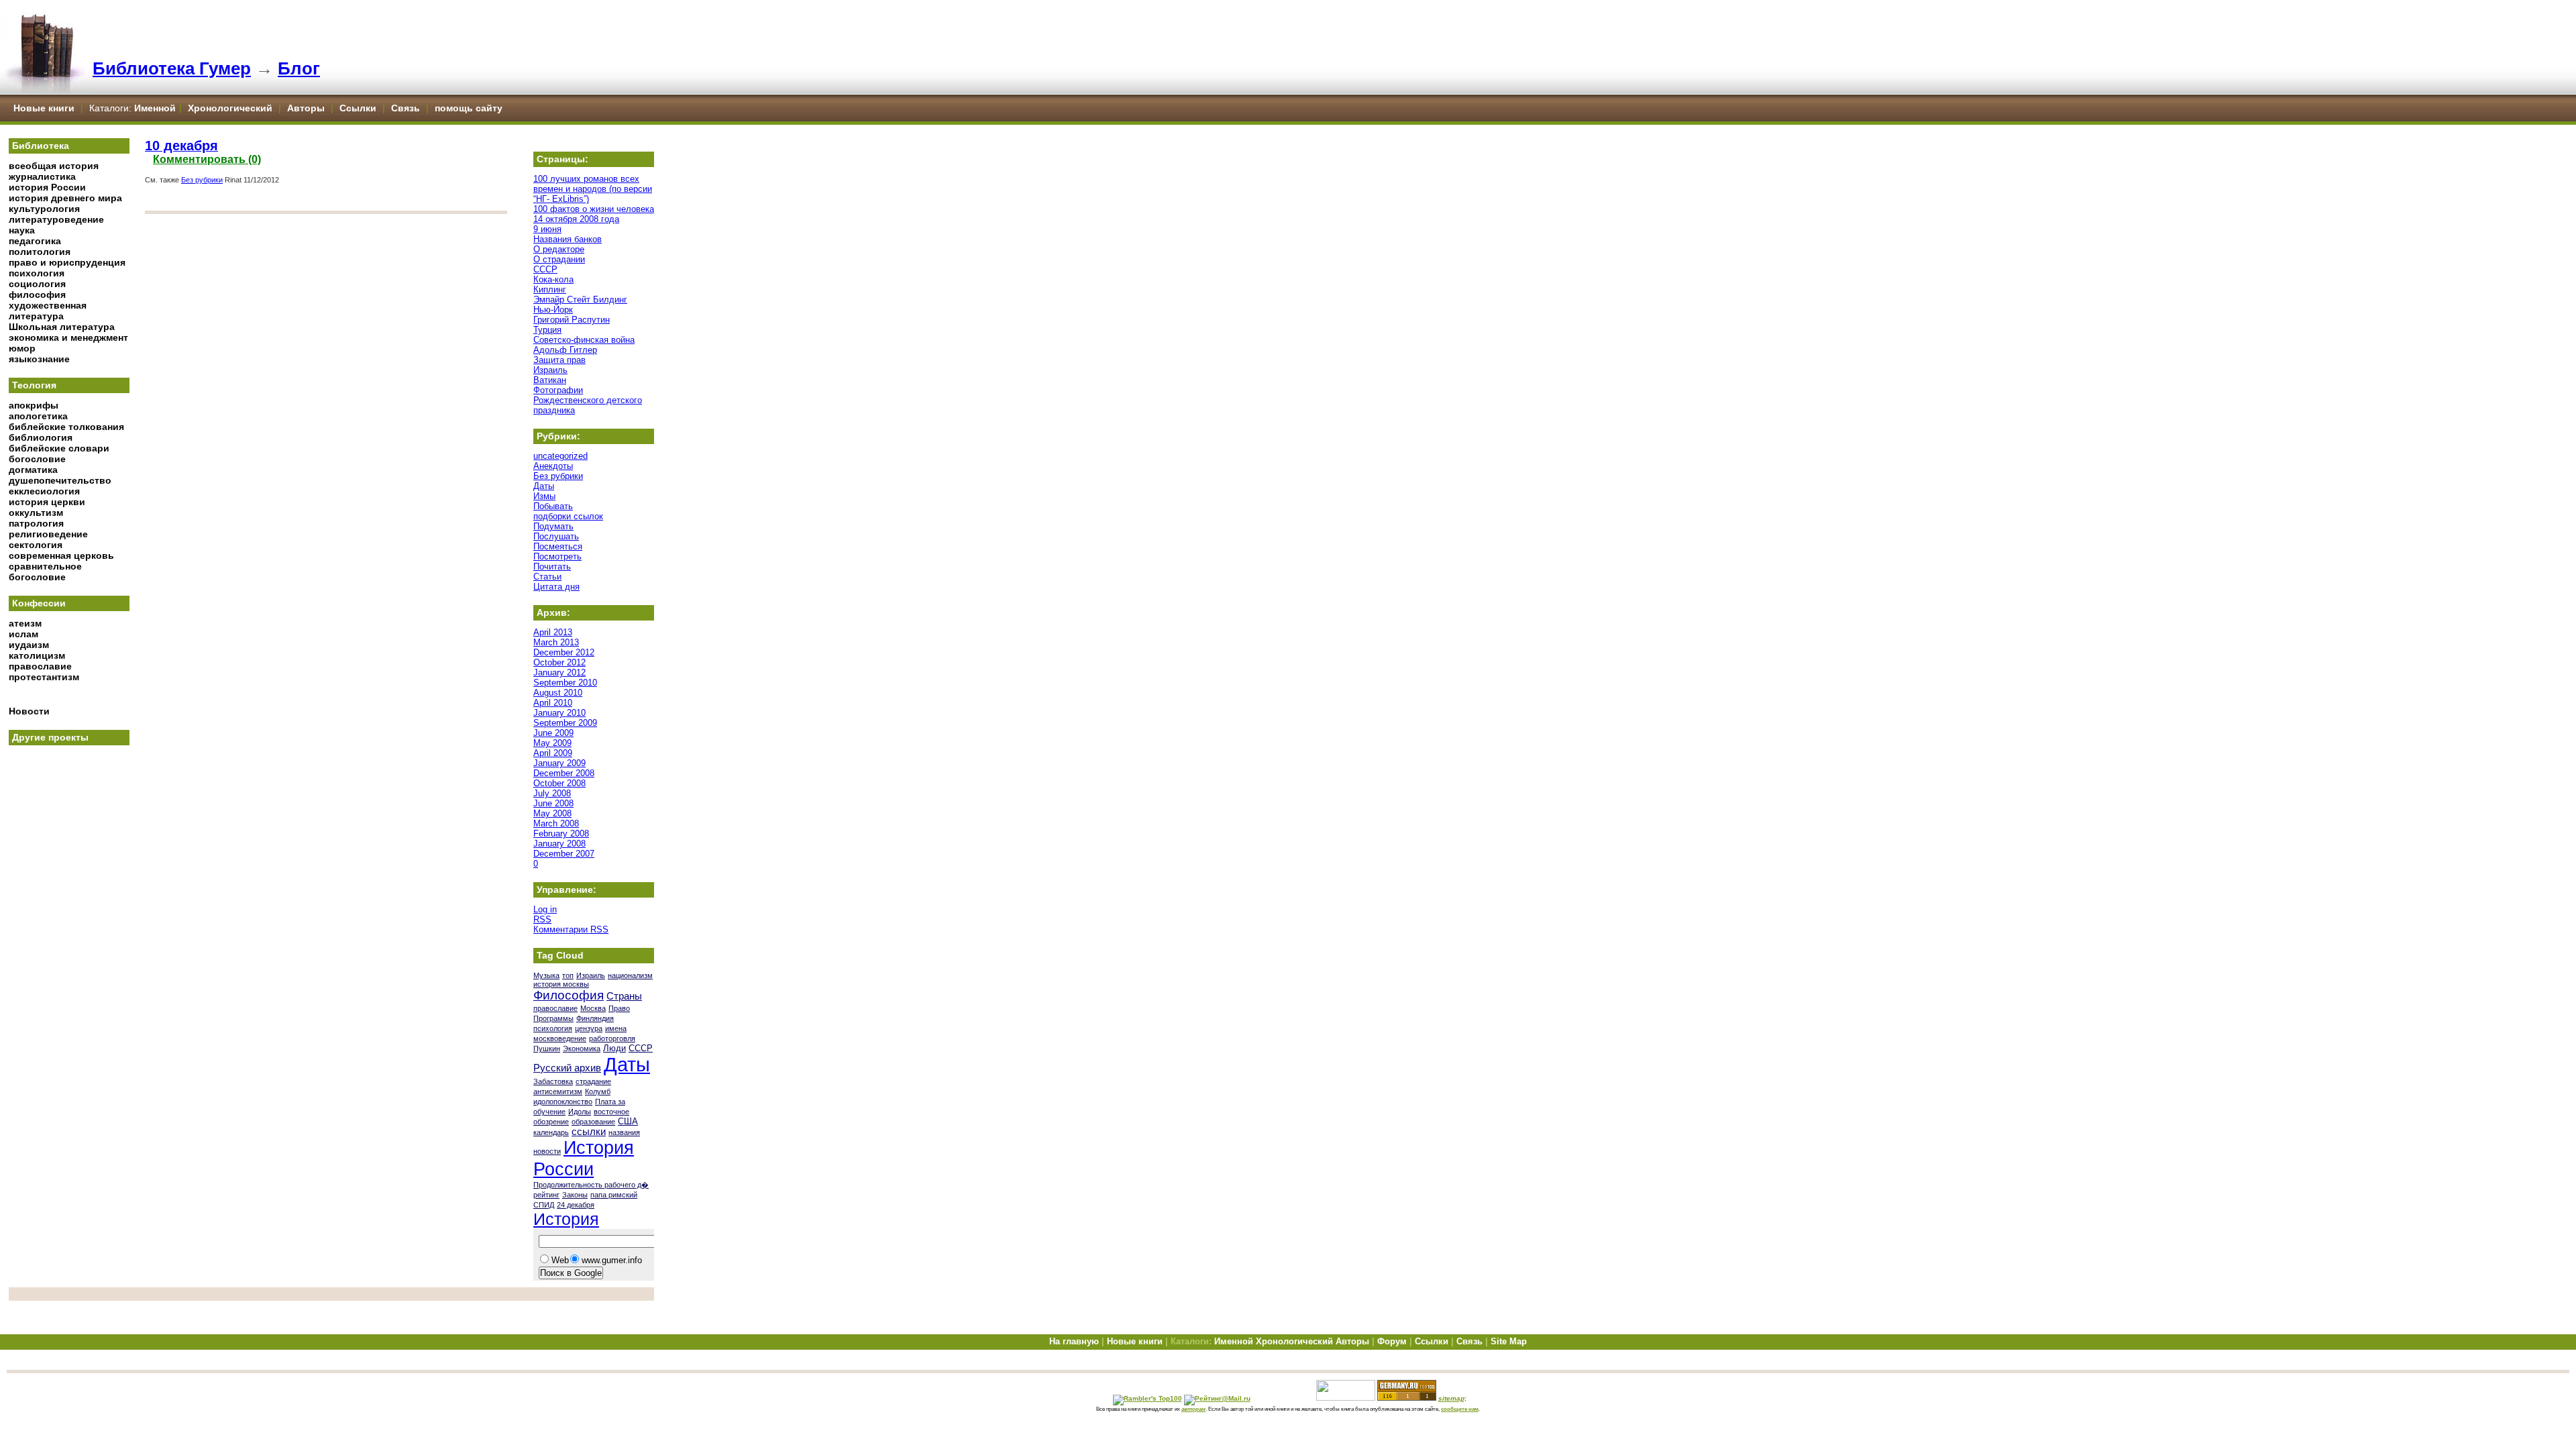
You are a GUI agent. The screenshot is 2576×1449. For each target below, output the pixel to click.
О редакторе (559, 249)
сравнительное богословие (45, 572)
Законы (575, 1195)
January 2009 (559, 763)
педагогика (35, 241)
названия (624, 1132)
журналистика (42, 176)
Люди (614, 1048)
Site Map (1509, 1341)
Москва (593, 1008)
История (566, 1219)
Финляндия (595, 1018)
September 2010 (565, 683)
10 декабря (181, 146)
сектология (36, 545)
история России (47, 187)
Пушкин (547, 1049)
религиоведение (48, 534)
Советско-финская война (584, 340)
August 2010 (558, 693)
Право (619, 1008)
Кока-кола (553, 279)
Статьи (547, 577)
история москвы (561, 984)
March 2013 (556, 642)
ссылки (589, 1132)
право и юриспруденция (67, 262)
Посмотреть (557, 556)
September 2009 (565, 723)
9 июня (547, 229)
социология (37, 284)
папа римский (614, 1195)
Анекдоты (553, 466)
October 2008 (559, 783)
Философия (569, 995)
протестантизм (44, 677)
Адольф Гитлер (565, 350)
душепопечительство (60, 480)
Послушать (556, 536)
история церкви (47, 502)
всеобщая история (54, 166)
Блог (299, 68)
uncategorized (560, 456)
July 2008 (552, 793)
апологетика (38, 416)
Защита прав (559, 360)
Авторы (307, 108)
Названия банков (568, 239)
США (628, 1121)
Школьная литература (62, 327)
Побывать (553, 506)
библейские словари (59, 448)
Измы (544, 496)
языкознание (39, 359)
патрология (36, 523)
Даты (544, 486)
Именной (155, 108)
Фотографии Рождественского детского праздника (588, 400)
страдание (593, 1081)
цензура (589, 1028)
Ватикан (550, 380)
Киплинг (550, 289)
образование (593, 1122)
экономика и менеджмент (68, 337)
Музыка (546, 975)
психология (37, 273)
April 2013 (553, 632)
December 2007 (564, 854)
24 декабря (576, 1205)
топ (568, 975)
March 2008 (556, 823)
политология (40, 252)
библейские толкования (66, 427)
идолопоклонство (563, 1102)
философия (37, 294)
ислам (23, 634)
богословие (37, 459)
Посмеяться (558, 546)
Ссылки (358, 108)
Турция (547, 330)
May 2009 (552, 743)
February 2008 (561, 834)
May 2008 (552, 813)
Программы (553, 1018)
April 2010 (553, 703)
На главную (1074, 1341)
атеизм (25, 623)
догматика (33, 470)
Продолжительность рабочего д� (591, 1185)
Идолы (580, 1112)
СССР (545, 269)
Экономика (582, 1049)
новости (547, 1151)
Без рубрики (202, 180)
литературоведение (56, 219)
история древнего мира (65, 198)
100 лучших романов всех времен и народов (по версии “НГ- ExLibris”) (593, 189)
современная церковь (61, 555)
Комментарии (571, 929)
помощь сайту (469, 108)
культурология (44, 209)
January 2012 (559, 673)
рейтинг (546, 1195)
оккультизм (36, 513)
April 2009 (553, 753)
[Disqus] (326, 388)
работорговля (612, 1038)
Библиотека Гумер (172, 68)
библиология (41, 437)
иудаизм (29, 645)
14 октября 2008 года (576, 219)
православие (40, 666)
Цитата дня (556, 587)
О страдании (559, 259)
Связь (406, 108)
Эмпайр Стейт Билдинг (580, 300)
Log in (545, 909)
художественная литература (48, 311)
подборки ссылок (568, 516)
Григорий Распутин (572, 320)
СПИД (544, 1205)
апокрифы (34, 405)
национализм (630, 975)
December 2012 (564, 652)
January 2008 (559, 844)
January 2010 (559, 713)
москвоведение (560, 1038)
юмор (22, 348)
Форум (1392, 1341)
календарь (551, 1132)
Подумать (553, 526)
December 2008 (564, 773)
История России (584, 1158)
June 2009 (553, 733)
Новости (29, 711)
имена (616, 1028)
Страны (624, 996)
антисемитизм (558, 1091)
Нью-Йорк (553, 310)
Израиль (550, 370)
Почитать (552, 567)
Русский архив (567, 1068)
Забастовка (553, 1081)
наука (22, 230)
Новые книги (44, 108)
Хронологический (230, 108)
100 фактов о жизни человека (594, 209)
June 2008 (553, 803)
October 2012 (559, 662)
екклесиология (44, 491)
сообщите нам (1460, 1409)
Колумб (598, 1091)
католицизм (37, 655)
